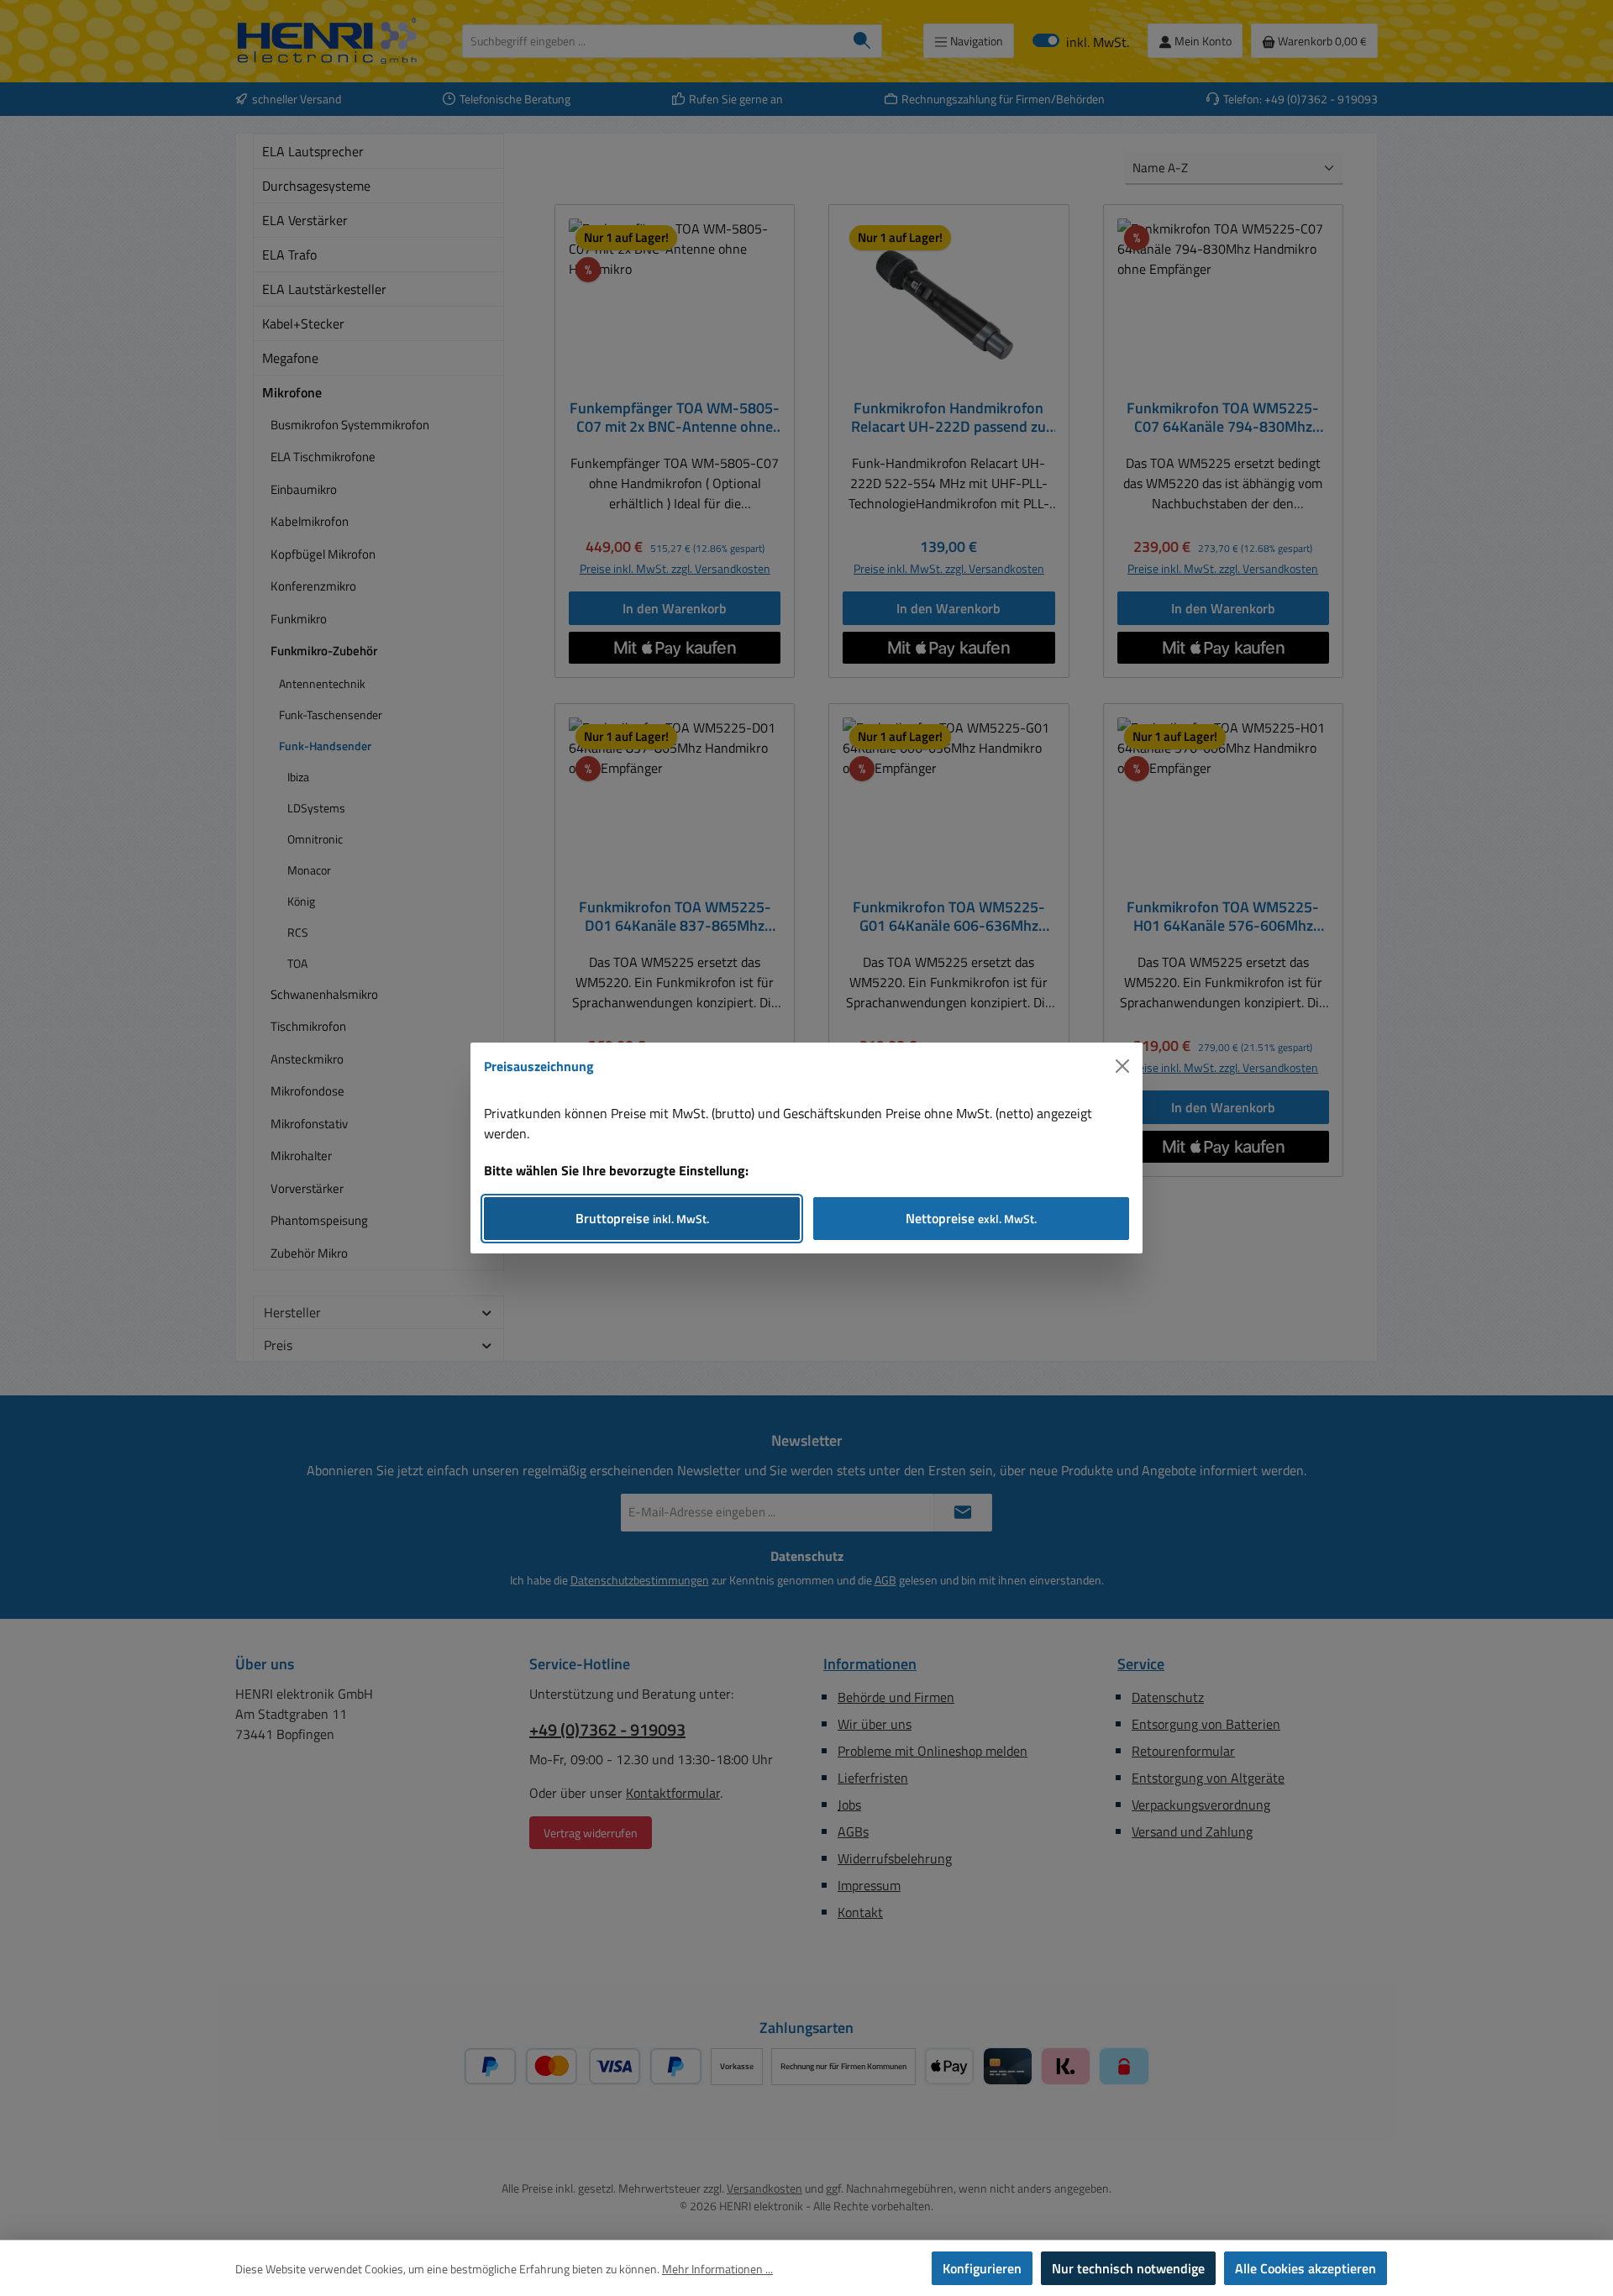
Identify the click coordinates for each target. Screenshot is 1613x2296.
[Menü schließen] (1122, 1066)
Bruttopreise (642, 1218)
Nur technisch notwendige (1128, 2268)
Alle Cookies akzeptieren (1306, 2268)
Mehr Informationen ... (717, 2269)
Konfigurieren (982, 2268)
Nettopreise (971, 1218)
